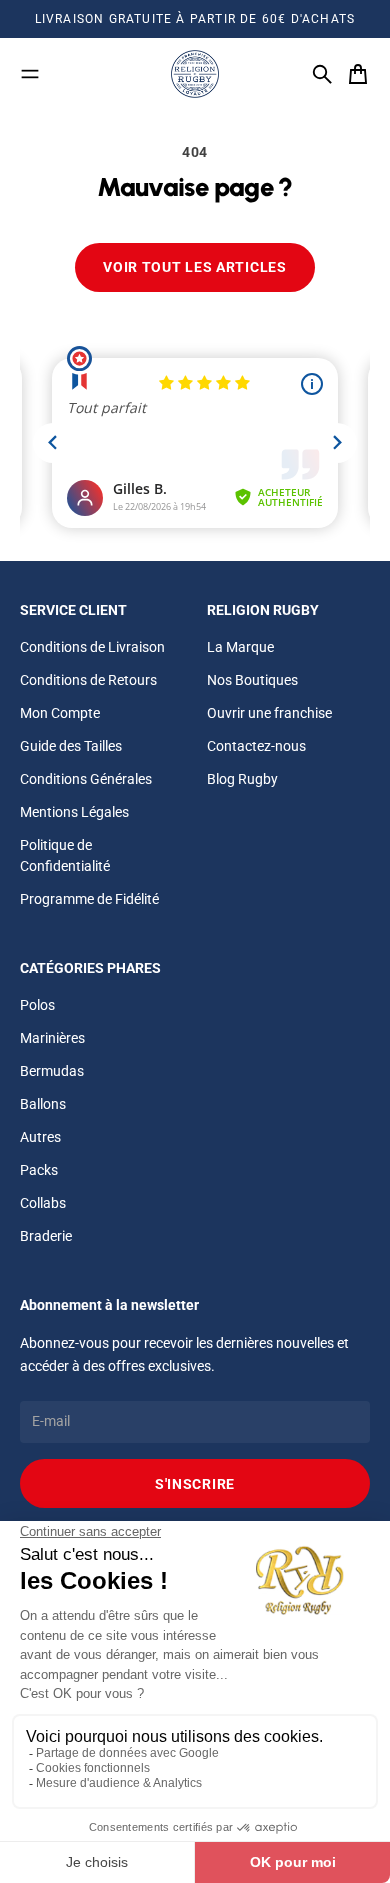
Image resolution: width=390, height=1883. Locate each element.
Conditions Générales (86, 779)
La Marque (240, 647)
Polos (37, 1005)
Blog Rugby (242, 779)
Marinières (52, 1038)
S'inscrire (195, 1484)
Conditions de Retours (88, 680)
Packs (39, 1170)
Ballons (43, 1104)
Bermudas (52, 1071)
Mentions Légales (74, 812)
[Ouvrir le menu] (30, 74)
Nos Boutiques (252, 680)
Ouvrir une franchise (269, 713)
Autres (40, 1137)
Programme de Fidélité (89, 899)
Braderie (46, 1236)
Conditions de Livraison (92, 647)
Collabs (43, 1203)
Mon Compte (60, 713)
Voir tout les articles (194, 267)
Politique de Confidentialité (65, 855)
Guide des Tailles (71, 746)
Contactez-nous (256, 746)
